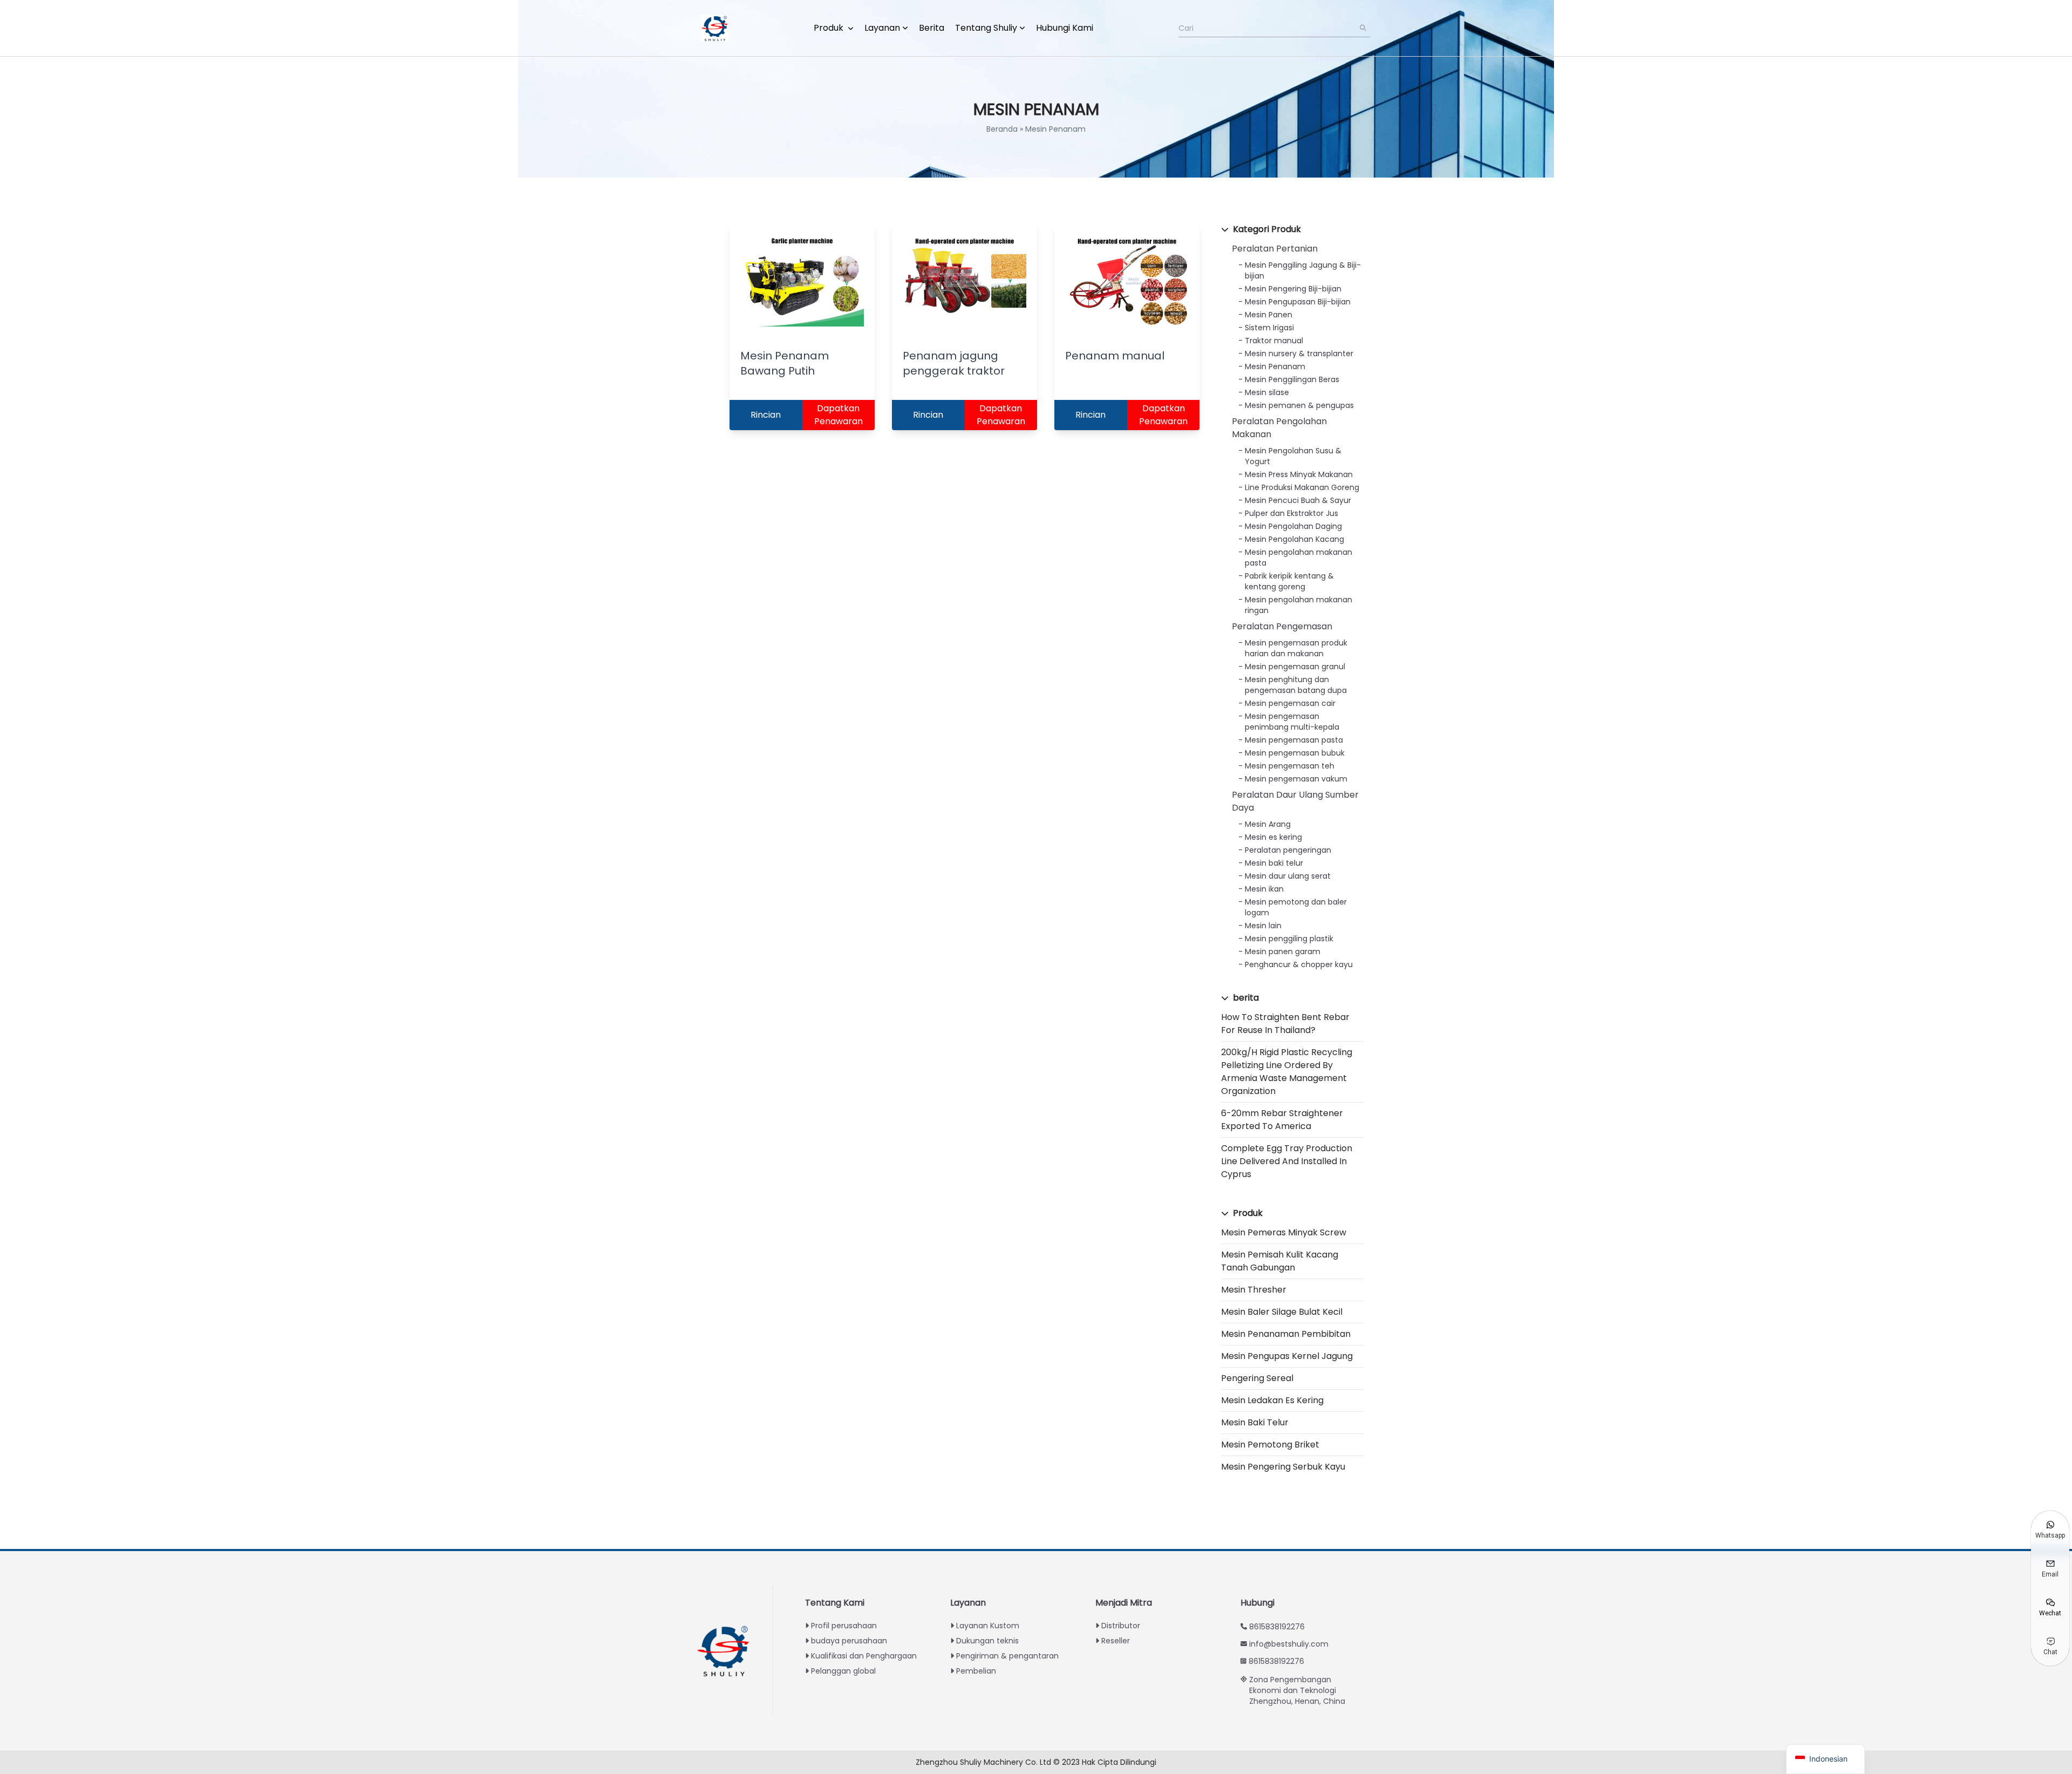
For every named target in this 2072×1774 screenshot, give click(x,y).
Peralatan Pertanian (1275, 249)
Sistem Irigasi (1269, 328)
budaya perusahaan (849, 1641)
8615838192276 (1277, 1627)
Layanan (882, 28)
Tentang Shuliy (986, 28)
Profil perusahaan (844, 1626)
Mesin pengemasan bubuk (1295, 753)
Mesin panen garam (1283, 951)
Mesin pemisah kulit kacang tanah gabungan (1280, 1261)
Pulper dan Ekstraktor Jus (1291, 513)
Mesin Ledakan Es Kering (1272, 1400)
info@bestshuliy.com (1289, 1644)
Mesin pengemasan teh (1290, 766)
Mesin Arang (1268, 824)
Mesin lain (1263, 926)
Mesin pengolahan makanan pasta (1299, 558)
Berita (932, 28)
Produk (830, 28)
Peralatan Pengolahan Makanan (1279, 428)
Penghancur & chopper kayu (1299, 964)
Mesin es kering (1273, 837)
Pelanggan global (843, 1671)
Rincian (766, 415)
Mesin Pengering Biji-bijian (1293, 289)
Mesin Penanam (1275, 366)
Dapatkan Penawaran (839, 415)
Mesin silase (1267, 392)
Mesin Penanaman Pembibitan (1286, 1334)
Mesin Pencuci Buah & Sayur (1298, 500)
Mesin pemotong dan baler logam (1296, 907)
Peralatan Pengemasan (1282, 626)
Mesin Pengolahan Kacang (1294, 539)
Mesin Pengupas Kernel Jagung (1287, 1356)
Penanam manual (1115, 356)
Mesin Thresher (1254, 1290)
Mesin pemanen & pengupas (1299, 405)
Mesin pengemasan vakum (1296, 779)
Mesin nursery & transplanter (1299, 354)
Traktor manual (1274, 341)
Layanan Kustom (988, 1626)
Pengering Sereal (1257, 1378)
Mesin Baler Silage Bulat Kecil (1282, 1312)
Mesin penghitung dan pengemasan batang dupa (1296, 685)
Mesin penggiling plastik (1289, 939)
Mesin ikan (1264, 889)
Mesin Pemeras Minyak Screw (1284, 1232)
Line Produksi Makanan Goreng (1302, 487)
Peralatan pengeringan (1288, 850)
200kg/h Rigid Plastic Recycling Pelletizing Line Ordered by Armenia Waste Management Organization (1287, 1072)
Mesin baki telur (1274, 863)
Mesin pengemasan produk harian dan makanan (1296, 648)
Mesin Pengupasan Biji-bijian (1298, 302)
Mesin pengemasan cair (1290, 703)
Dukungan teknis (987, 1641)
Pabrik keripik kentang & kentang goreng (1289, 581)
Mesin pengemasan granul (1295, 667)
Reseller (1116, 1641)
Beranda (1002, 129)
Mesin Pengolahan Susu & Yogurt (1293, 456)
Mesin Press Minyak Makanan (1299, 474)
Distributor (1121, 1626)
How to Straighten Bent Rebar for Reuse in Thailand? (1285, 1024)
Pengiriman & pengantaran (1007, 1656)
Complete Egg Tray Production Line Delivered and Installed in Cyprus (1287, 1161)
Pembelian (976, 1671)
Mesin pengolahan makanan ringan (1299, 605)
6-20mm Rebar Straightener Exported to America (1282, 1120)
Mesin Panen (1269, 315)
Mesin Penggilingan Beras (1292, 379)
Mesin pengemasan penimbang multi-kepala (1292, 722)
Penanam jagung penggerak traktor (954, 363)
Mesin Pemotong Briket (1270, 1445)
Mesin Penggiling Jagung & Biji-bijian (1303, 270)
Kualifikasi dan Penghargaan (864, 1656)
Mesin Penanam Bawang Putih (785, 363)
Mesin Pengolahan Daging (1293, 526)
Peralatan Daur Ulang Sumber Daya (1295, 801)
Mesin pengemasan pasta (1294, 740)
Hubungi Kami (1065, 28)
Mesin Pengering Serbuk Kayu (1283, 1467)
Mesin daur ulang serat (1288, 876)
